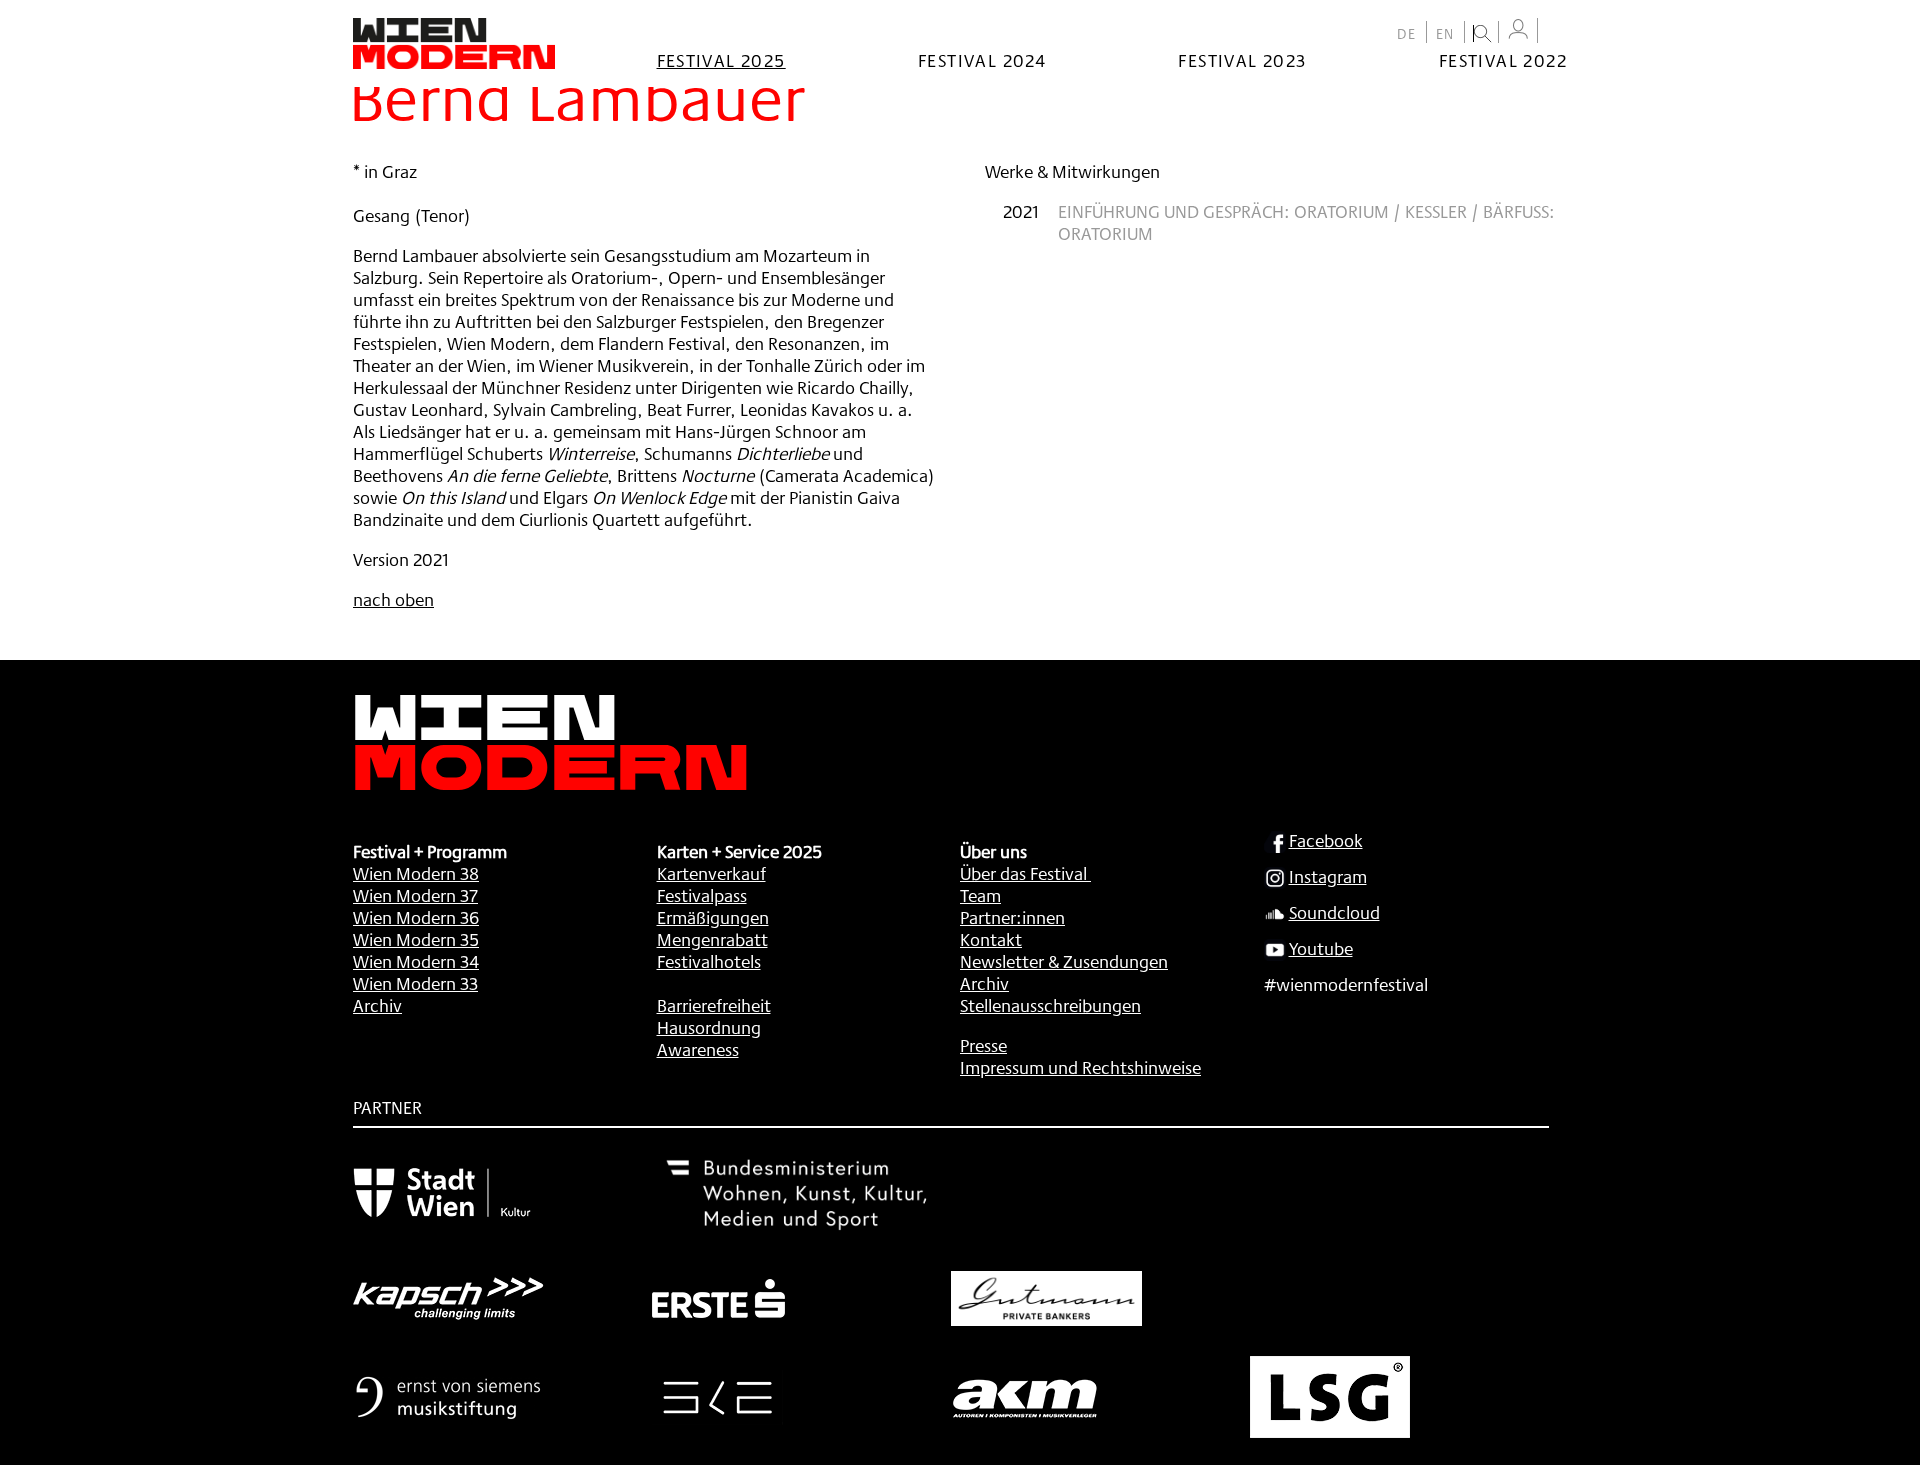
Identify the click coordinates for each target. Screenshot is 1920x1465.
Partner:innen (1012, 917)
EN (1445, 34)
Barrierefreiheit (714, 1005)
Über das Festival (1023, 873)
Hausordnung (709, 1027)
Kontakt (991, 939)
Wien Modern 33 (415, 983)
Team (980, 895)
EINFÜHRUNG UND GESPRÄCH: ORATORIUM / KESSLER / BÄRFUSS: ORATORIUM (1306, 222)
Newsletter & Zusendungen (1064, 961)
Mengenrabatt (712, 939)
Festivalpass (702, 895)
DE (1407, 34)
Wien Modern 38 (416, 873)
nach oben (393, 599)
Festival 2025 (721, 60)
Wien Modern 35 (416, 939)
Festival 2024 (982, 60)
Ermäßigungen (713, 917)
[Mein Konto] (1518, 29)
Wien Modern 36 (416, 917)
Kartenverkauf (711, 873)
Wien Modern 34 (416, 961)
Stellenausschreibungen (1050, 1005)
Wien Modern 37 (415, 895)
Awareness (698, 1049)
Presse (983, 1045)
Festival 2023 (1242, 60)
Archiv (377, 1005)
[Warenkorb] (1557, 32)
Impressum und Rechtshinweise (1080, 1067)
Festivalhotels (709, 961)
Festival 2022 (1503, 60)
